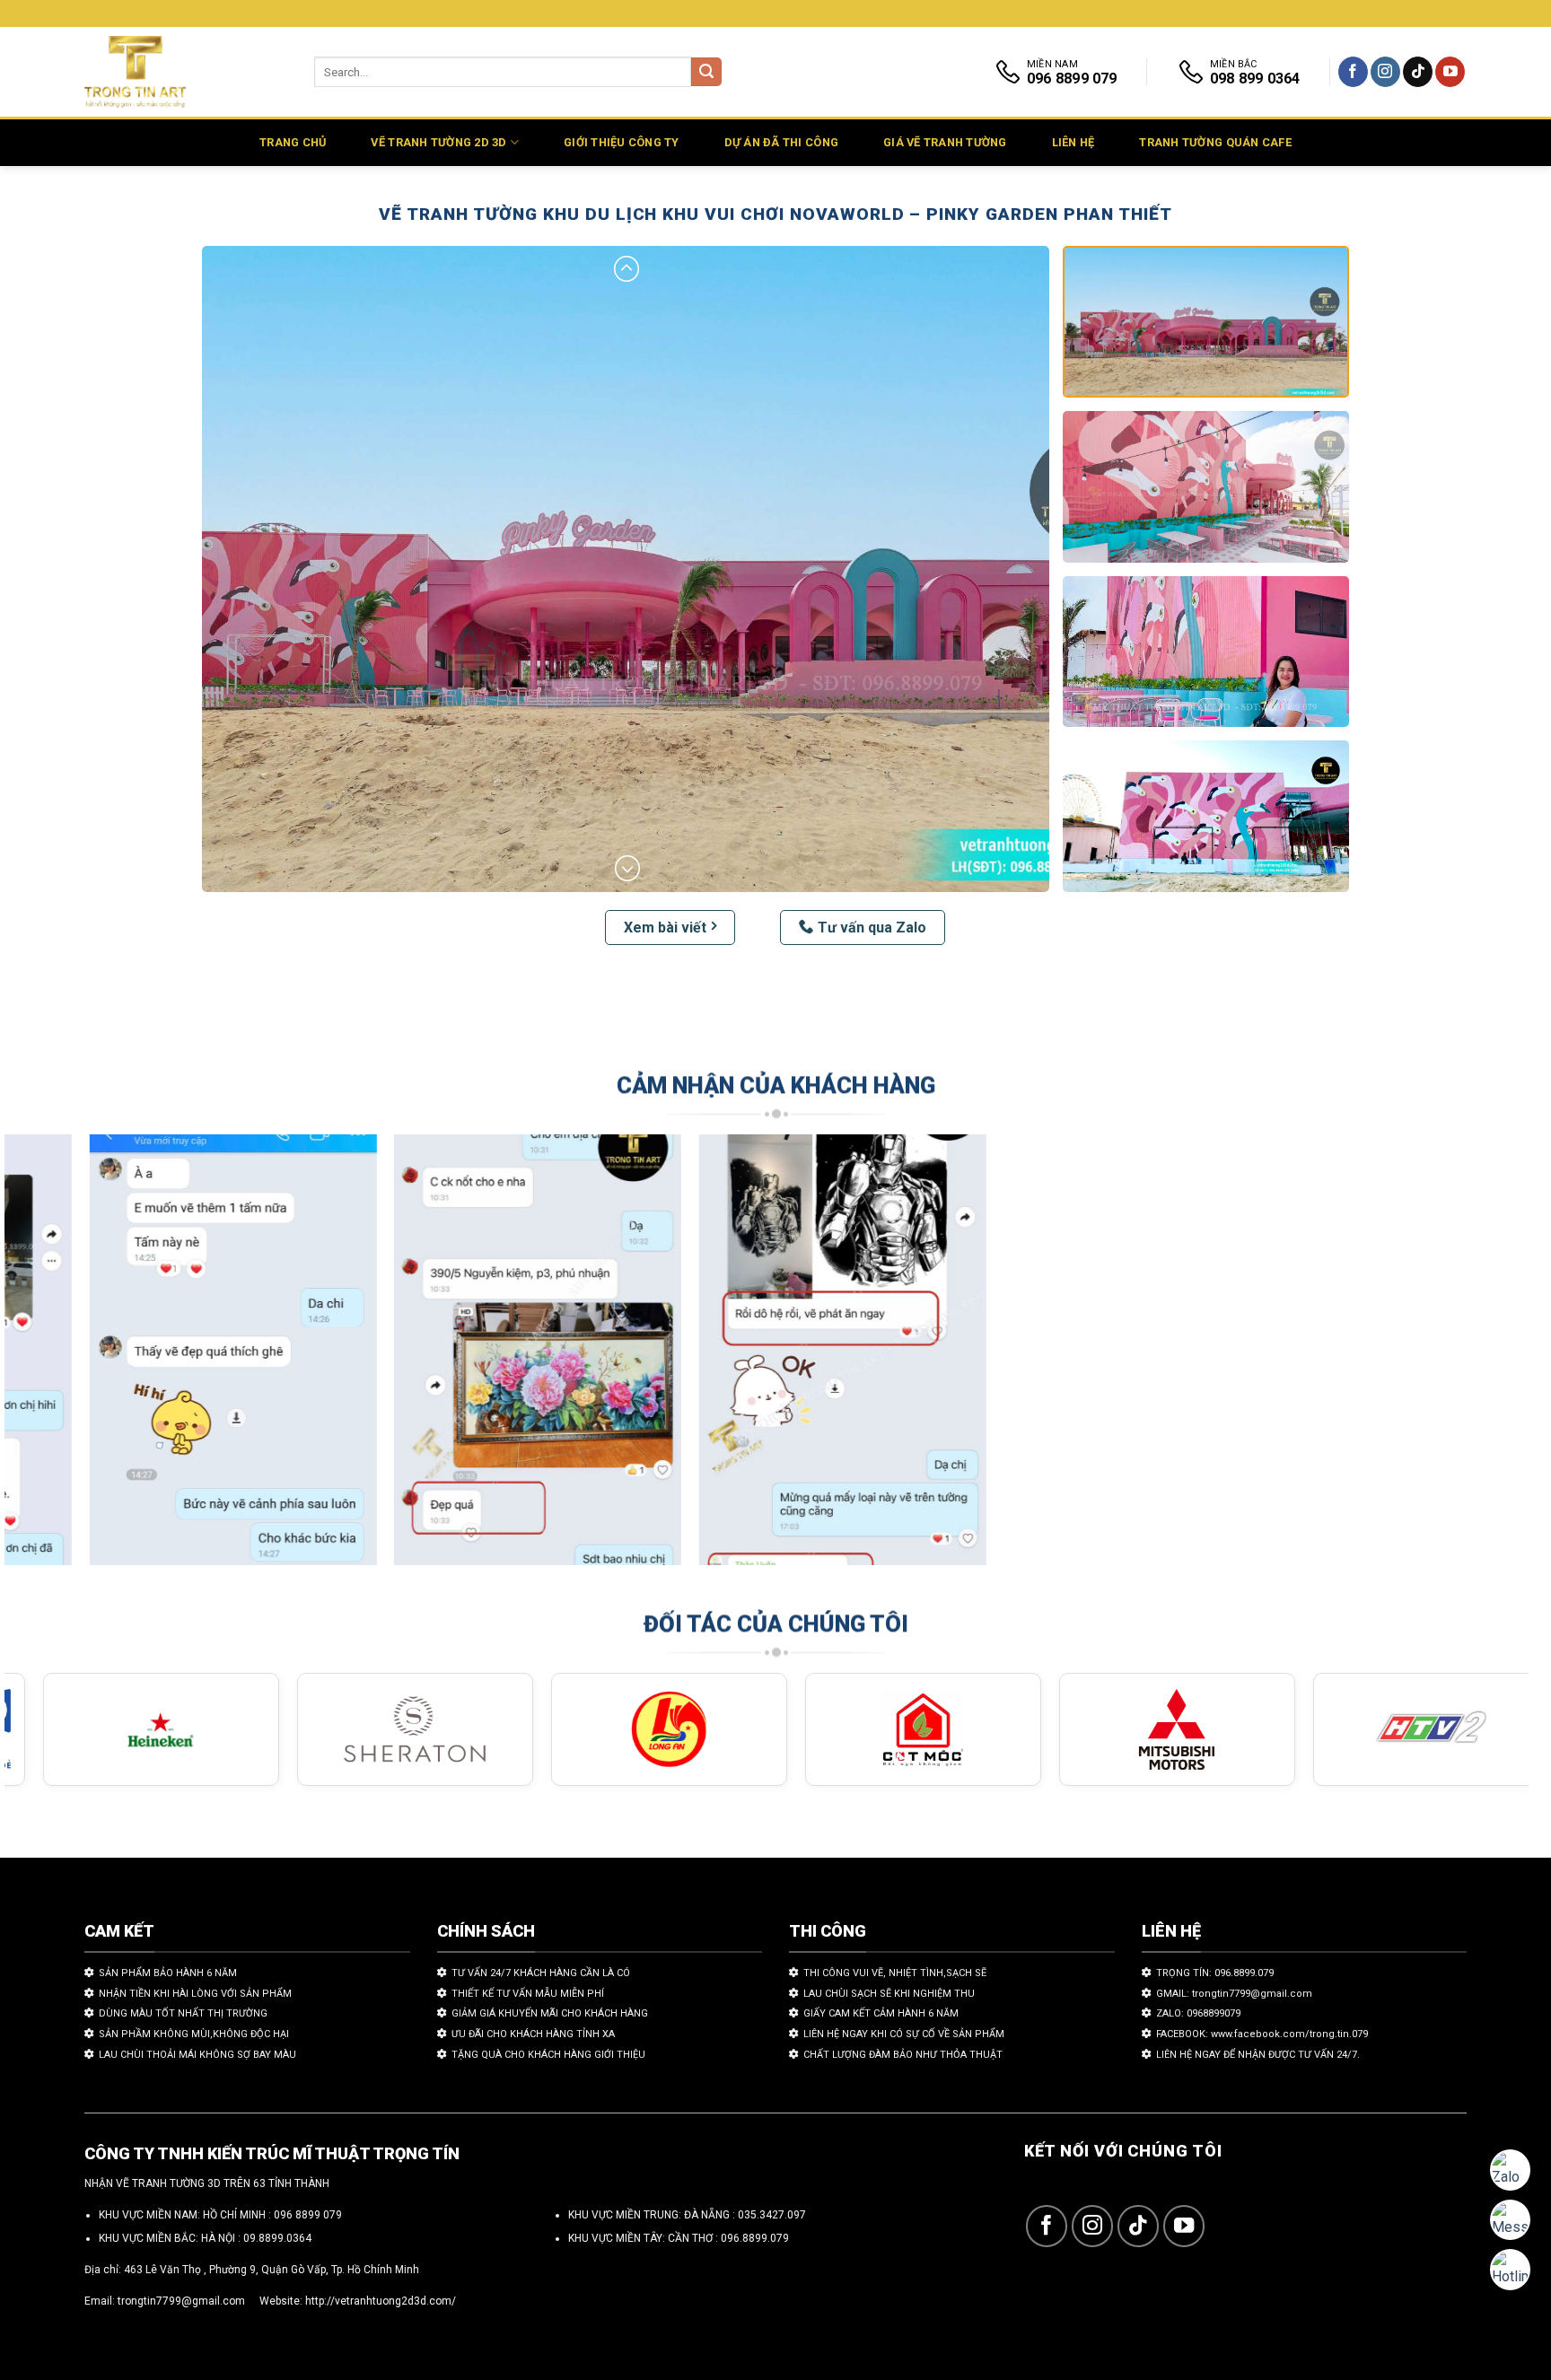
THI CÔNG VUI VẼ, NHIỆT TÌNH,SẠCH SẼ (895, 1973)
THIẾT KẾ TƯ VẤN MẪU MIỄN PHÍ (528, 1994)
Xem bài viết (665, 927)
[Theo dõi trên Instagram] (1385, 72)
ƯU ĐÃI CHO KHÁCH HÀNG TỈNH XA (533, 2034)
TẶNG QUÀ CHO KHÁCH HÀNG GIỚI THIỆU (548, 2055)
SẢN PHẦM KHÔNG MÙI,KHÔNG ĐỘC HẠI (194, 2034)
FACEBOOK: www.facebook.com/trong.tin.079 (1262, 2034)
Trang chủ (293, 142)
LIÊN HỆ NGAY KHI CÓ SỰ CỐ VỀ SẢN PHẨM (904, 2034)
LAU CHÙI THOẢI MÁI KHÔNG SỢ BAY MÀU (197, 2055)
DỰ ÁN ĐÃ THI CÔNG (781, 142)
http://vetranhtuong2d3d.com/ (381, 2301)
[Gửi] (706, 72)
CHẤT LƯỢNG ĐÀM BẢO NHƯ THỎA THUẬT (903, 2055)
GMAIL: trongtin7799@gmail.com (1234, 1994)
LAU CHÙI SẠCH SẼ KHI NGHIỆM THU (889, 1994)
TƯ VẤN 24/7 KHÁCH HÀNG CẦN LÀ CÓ (541, 1973)
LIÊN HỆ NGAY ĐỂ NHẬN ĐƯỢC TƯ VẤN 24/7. (1258, 2055)
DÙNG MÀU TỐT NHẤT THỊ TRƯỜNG (183, 2013)
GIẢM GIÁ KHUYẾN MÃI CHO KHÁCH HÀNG (550, 2013)
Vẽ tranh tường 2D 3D (438, 142)
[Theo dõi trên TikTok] (1418, 72)
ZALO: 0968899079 (1198, 2013)
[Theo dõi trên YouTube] (1450, 72)
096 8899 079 (308, 2215)
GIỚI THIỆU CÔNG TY (622, 142)
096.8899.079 (755, 2238)
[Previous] (57, 1358)
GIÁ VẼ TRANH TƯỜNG (945, 142)
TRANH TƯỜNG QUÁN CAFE (1215, 142)
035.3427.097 (772, 2215)
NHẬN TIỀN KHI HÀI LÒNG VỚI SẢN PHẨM (195, 1994)
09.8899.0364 (277, 2238)
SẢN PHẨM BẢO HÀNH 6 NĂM (168, 1973)
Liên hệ (1073, 142)
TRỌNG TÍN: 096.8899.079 (1215, 1973)
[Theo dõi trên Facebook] (1353, 72)
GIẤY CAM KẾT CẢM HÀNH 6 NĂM (881, 2013)
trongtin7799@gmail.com (181, 2301)
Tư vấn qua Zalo (872, 927)
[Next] (1476, 1358)
